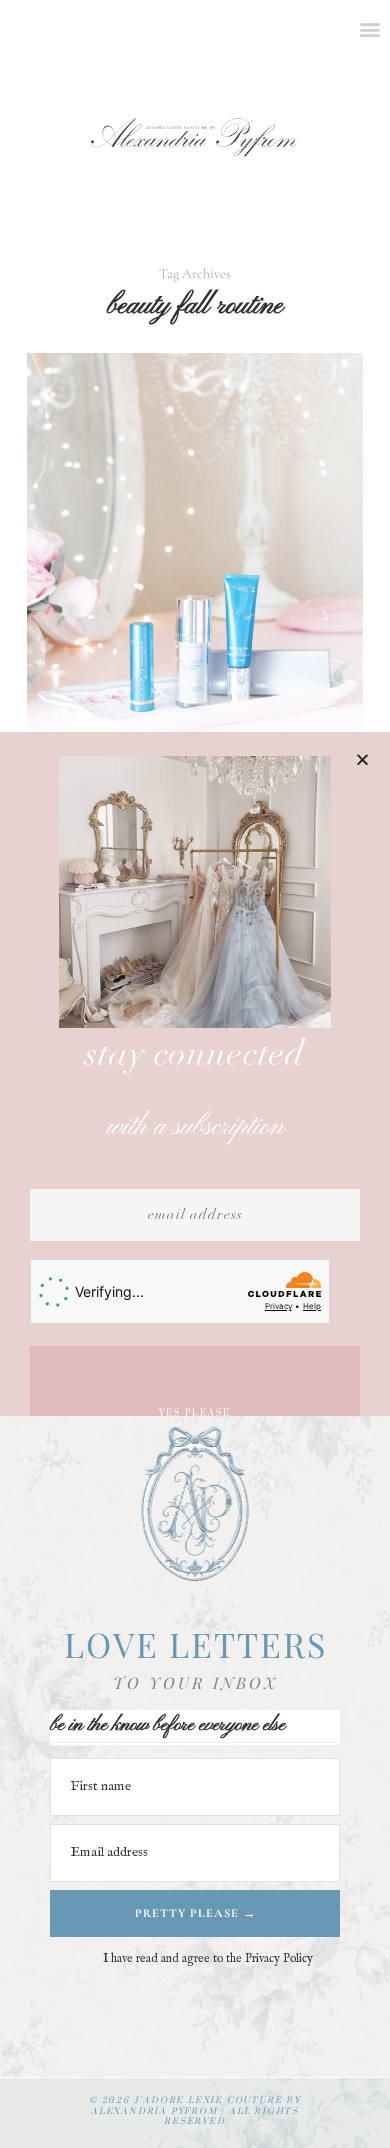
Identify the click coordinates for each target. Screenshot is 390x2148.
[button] (362, 759)
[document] (195, 1074)
